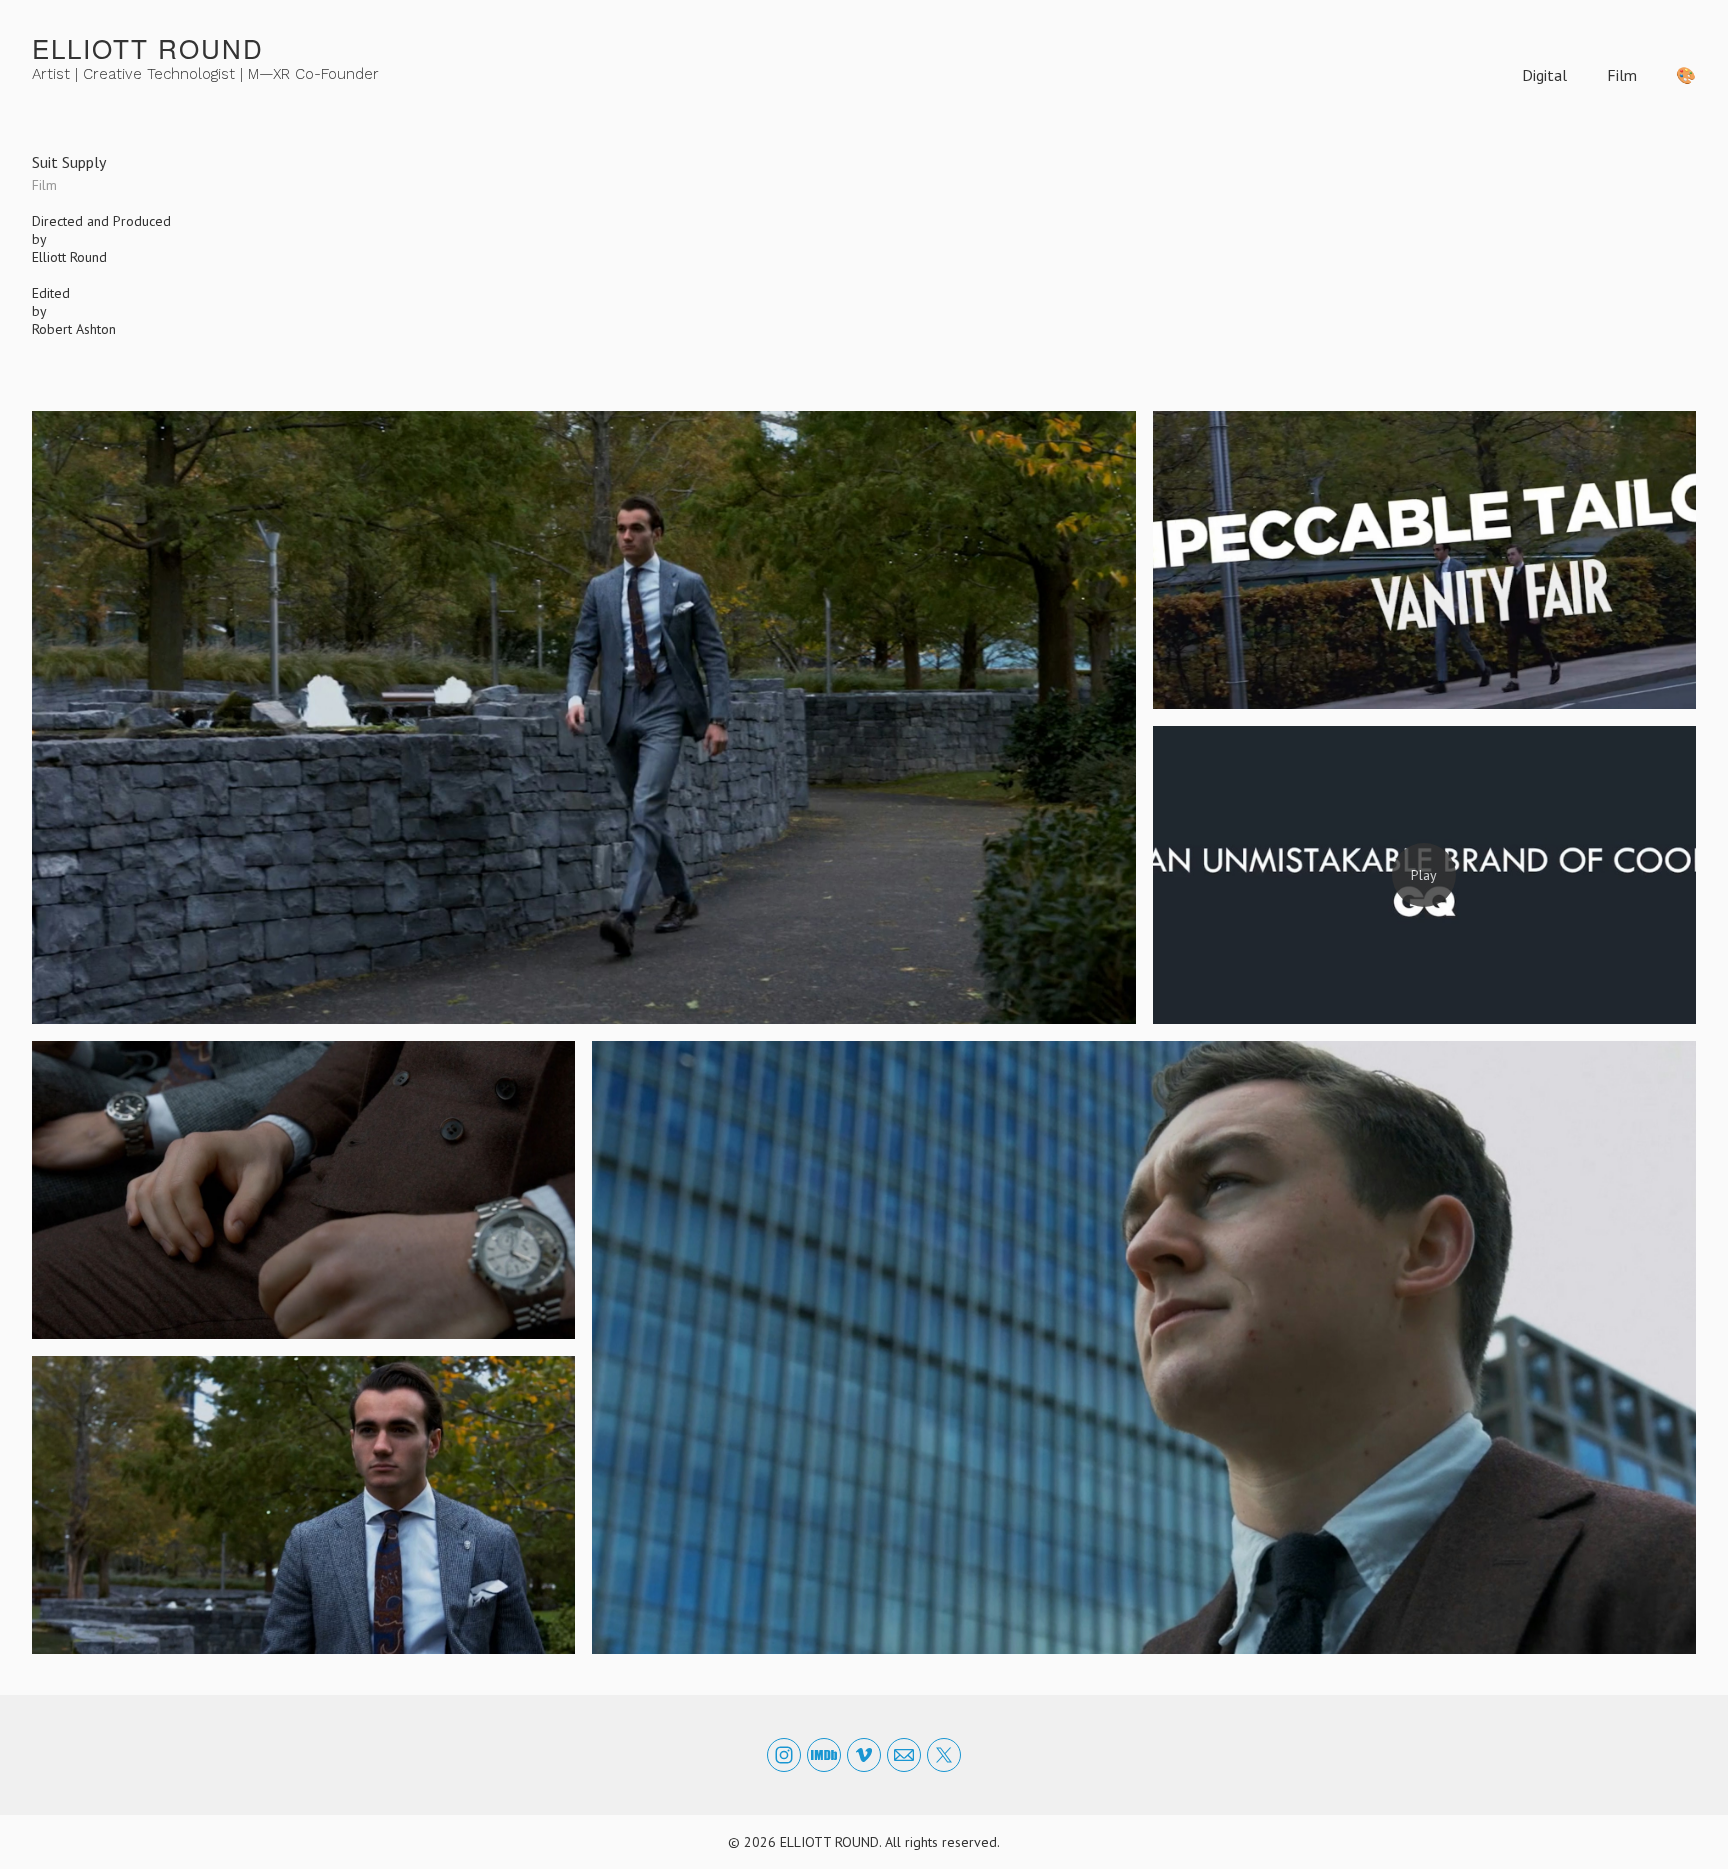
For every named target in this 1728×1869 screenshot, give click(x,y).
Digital (1544, 75)
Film (1622, 75)
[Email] (904, 1755)
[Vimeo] (864, 1755)
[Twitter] (944, 1755)
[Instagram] (784, 1755)
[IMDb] (824, 1755)
